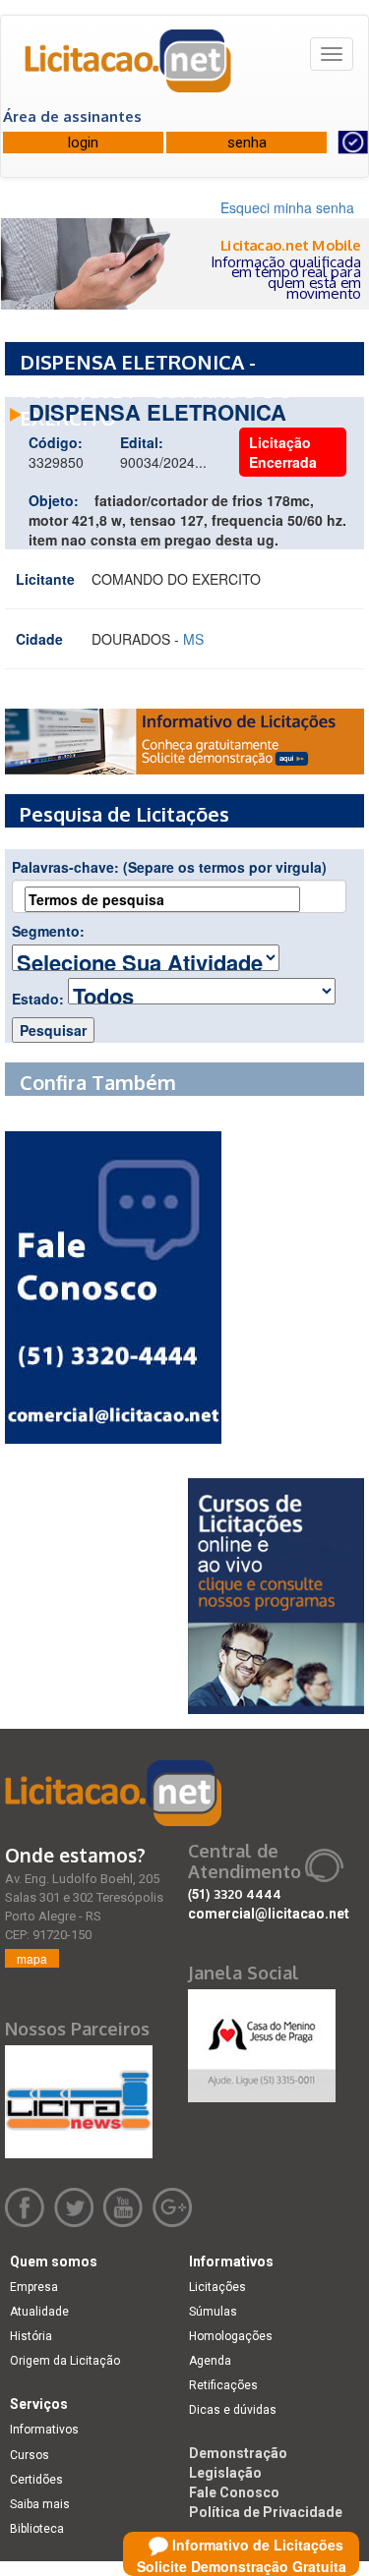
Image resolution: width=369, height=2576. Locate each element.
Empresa (34, 2287)
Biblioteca (37, 2529)
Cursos (30, 2455)
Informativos (44, 2430)
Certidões (36, 2480)
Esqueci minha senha (287, 207)
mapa (32, 1958)
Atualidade (39, 2312)
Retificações (223, 2385)
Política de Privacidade (266, 2512)
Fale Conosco (234, 2492)
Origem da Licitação (65, 2361)
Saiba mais (40, 2504)
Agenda (210, 2361)
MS (193, 639)
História (31, 2336)
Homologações (231, 2336)
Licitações (217, 2287)
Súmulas (213, 2312)
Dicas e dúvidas (233, 2410)
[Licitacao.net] (129, 68)
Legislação (225, 2473)
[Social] (262, 2040)
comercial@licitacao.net (269, 1914)
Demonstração (238, 2453)
